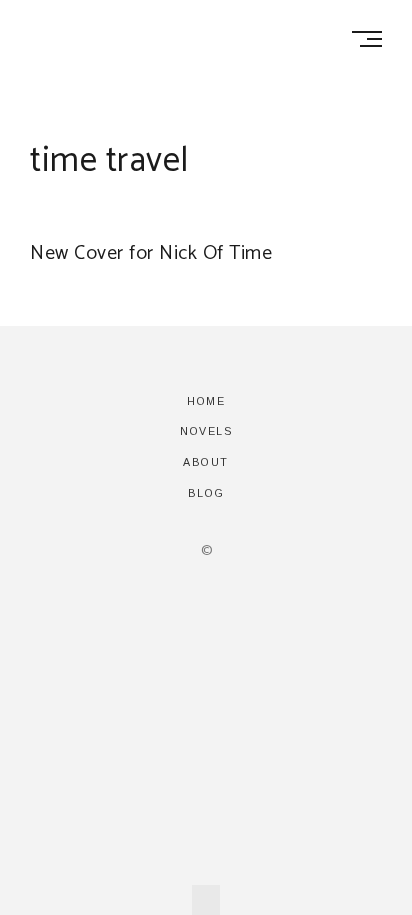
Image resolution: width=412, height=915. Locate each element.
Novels (206, 431)
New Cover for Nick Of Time (151, 253)
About (206, 462)
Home (206, 401)
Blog (206, 493)
